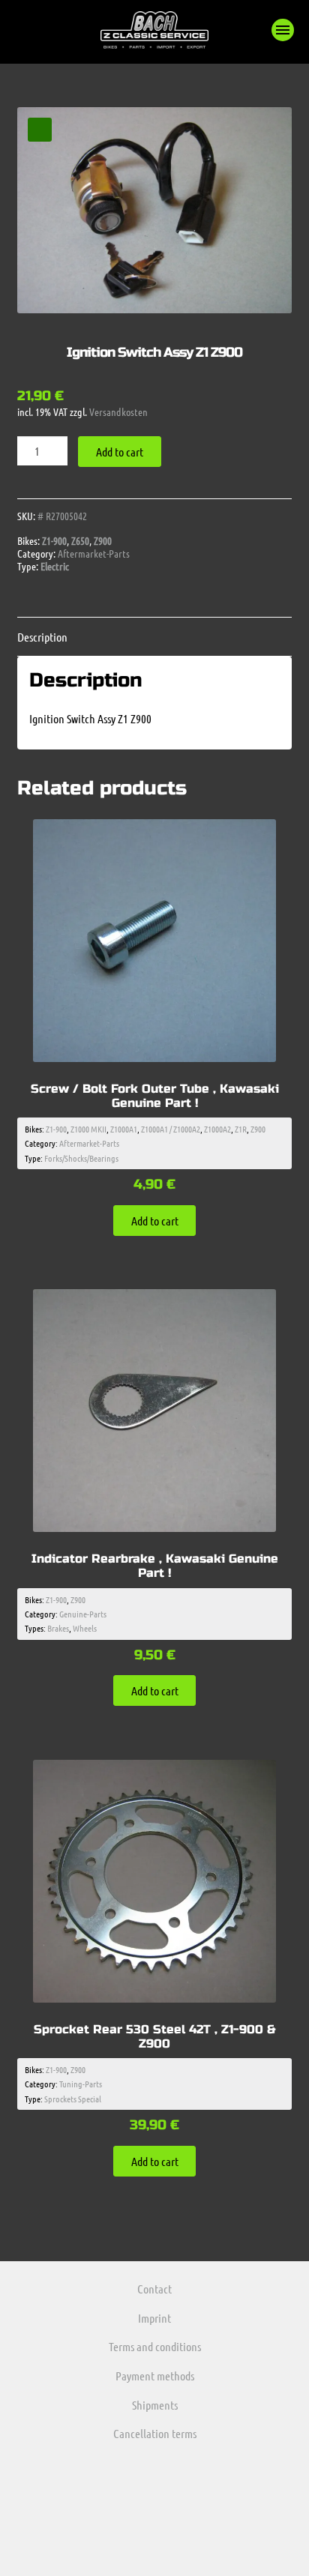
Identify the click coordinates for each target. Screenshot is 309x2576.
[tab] (155, 637)
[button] (283, 30)
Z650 (80, 540)
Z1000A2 (217, 1129)
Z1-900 (54, 540)
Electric (55, 566)
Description (42, 637)
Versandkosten (118, 411)
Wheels (85, 1628)
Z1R (241, 1129)
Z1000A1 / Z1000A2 (171, 1129)
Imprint (154, 2318)
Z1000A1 (124, 1129)
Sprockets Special (73, 2099)
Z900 (103, 540)
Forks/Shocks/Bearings (81, 1158)
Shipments (155, 2405)
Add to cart (120, 452)
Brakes (58, 1628)
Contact (154, 2289)
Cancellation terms (155, 2433)
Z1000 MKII (88, 1129)
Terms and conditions (155, 2346)
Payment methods (155, 2376)
